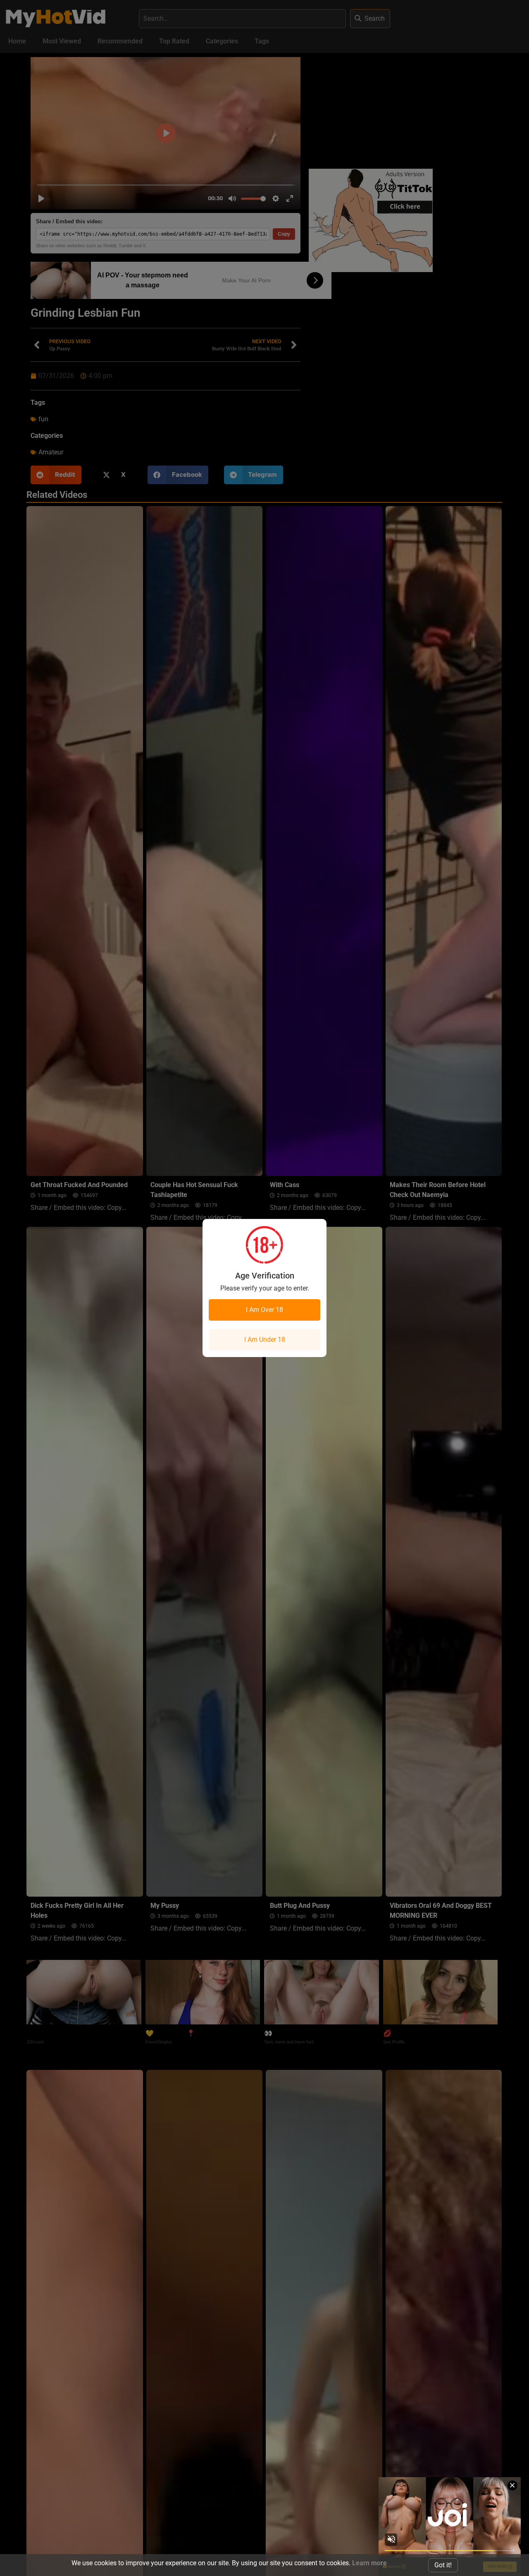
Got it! (443, 2565)
